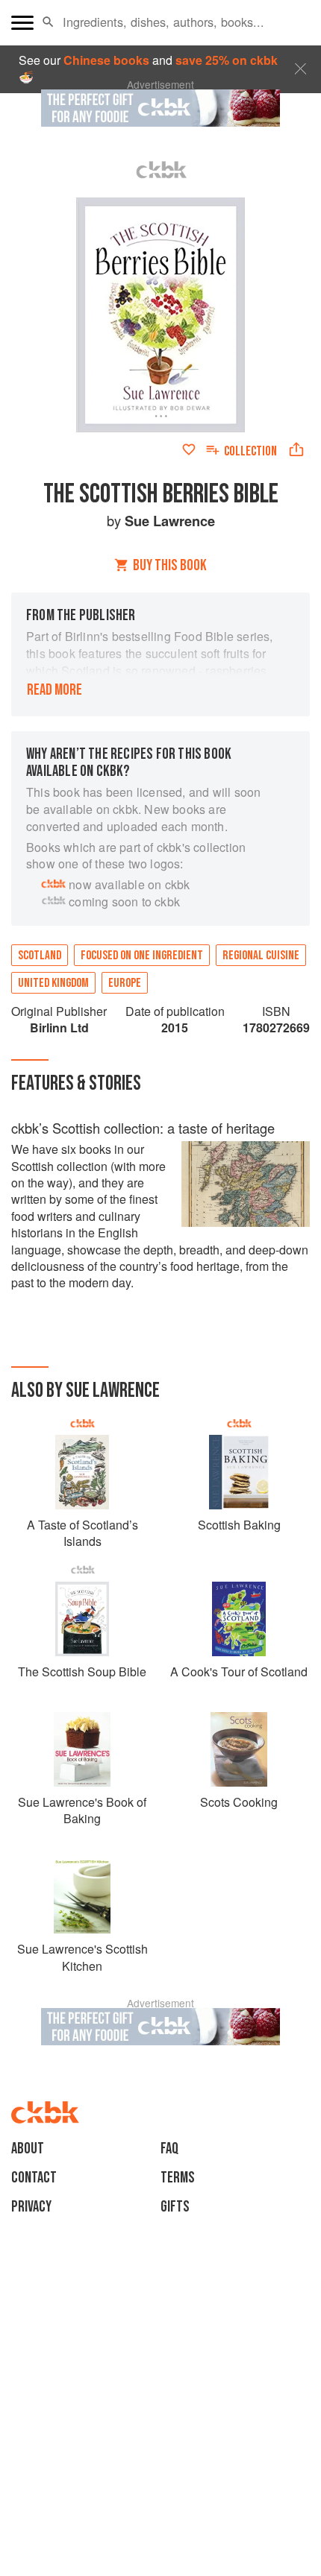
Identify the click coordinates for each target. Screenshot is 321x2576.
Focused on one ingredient (142, 956)
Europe (125, 983)
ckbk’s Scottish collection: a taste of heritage (143, 1128)
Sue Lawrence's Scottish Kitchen (82, 1957)
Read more (54, 690)
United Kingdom (53, 983)
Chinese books (106, 60)
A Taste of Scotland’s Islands (82, 1533)
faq (169, 2149)
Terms (178, 2178)
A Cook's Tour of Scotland (239, 1671)
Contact (34, 2178)
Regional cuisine (261, 956)
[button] (48, 22)
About (28, 2149)
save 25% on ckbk (227, 60)
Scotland (40, 956)
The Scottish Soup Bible (82, 1671)
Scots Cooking (239, 1802)
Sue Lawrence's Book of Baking (82, 1810)
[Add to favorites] (189, 449)
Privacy (31, 2207)
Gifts (175, 2207)
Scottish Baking (239, 1525)
